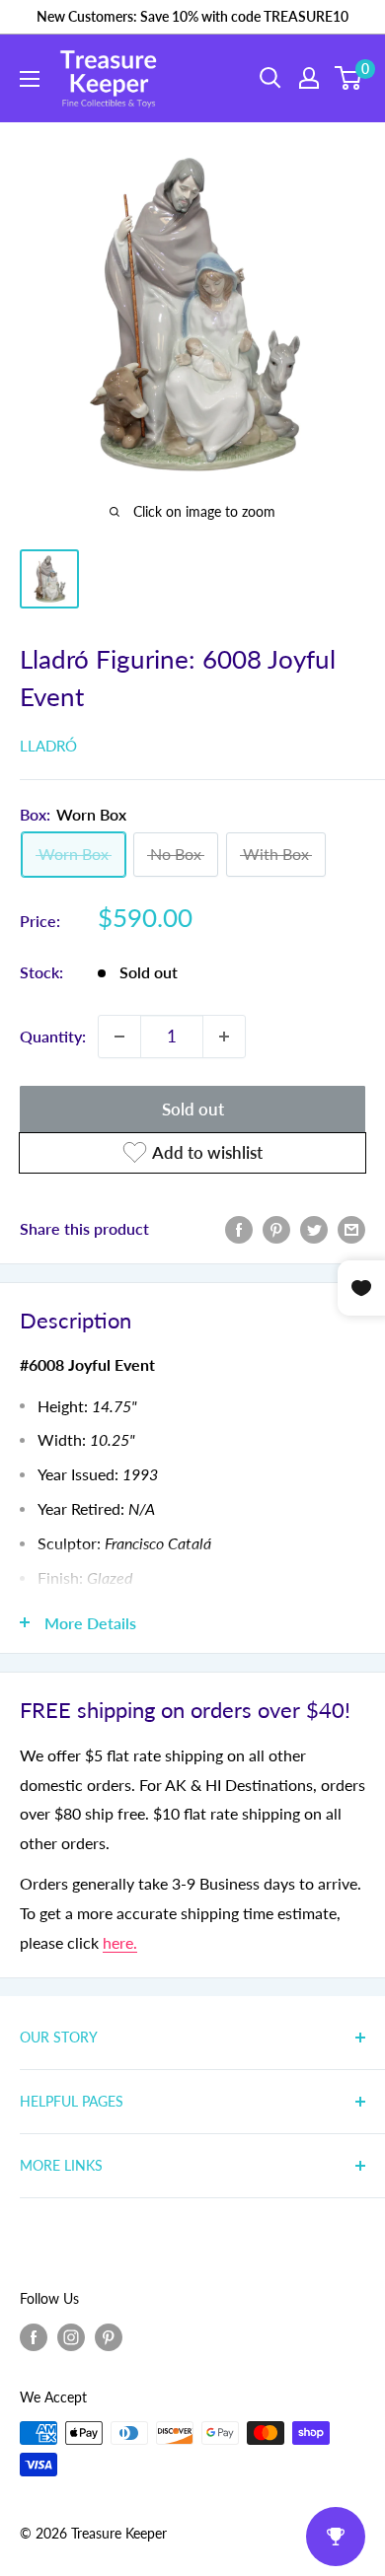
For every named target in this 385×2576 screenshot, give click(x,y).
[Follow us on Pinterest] (109, 2336)
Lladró (48, 746)
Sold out (193, 1109)
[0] (349, 78)
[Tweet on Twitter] (314, 1228)
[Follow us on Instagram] (71, 2336)
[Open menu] (30, 79)
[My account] (309, 78)
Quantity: (53, 1036)
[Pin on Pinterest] (276, 1228)
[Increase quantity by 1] (224, 1037)
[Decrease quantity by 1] (119, 1037)
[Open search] (270, 78)
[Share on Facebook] (239, 1228)
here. (120, 1942)
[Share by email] (351, 1228)
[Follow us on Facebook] (34, 2336)
